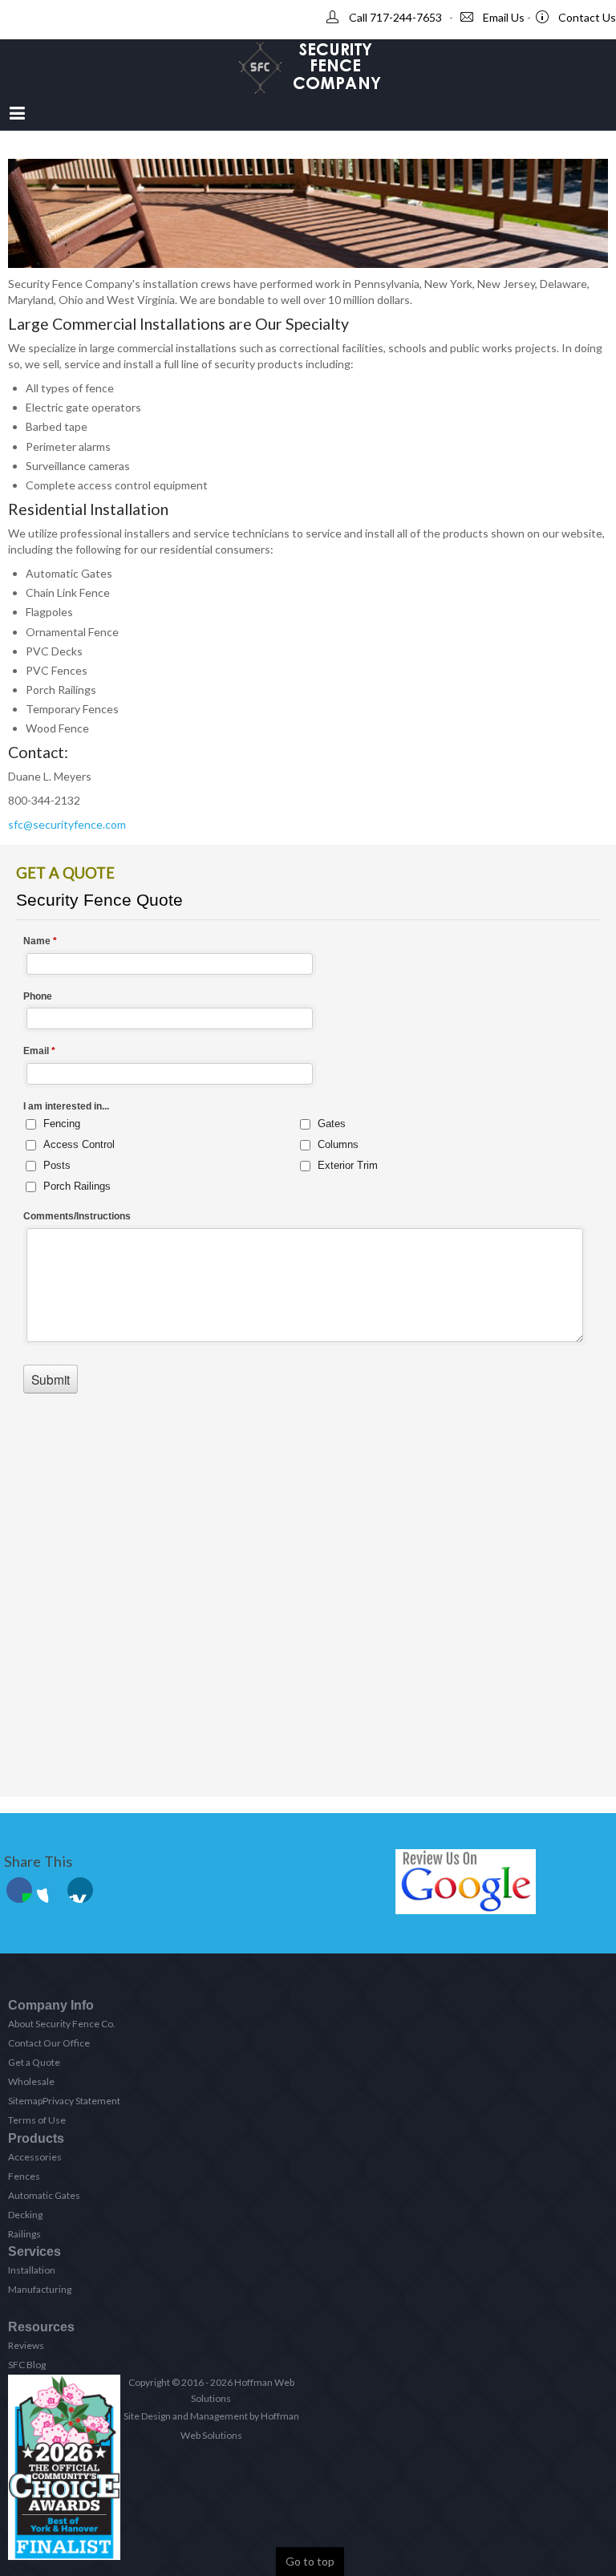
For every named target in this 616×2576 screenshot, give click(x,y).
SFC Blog (27, 2365)
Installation (32, 2270)
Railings (24, 2234)
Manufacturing (40, 2289)
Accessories (35, 2157)
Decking (25, 2215)
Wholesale (31, 2081)
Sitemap (25, 2101)
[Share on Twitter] (50, 1890)
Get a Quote (34, 2062)
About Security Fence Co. (62, 2024)
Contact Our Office (49, 2043)
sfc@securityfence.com (67, 824)
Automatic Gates (44, 2195)
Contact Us (587, 17)
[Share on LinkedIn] (80, 1890)
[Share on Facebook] (19, 1890)
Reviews (26, 2345)
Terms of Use (37, 2120)
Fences (24, 2176)
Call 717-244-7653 (395, 17)
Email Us (504, 17)
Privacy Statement (81, 2101)
